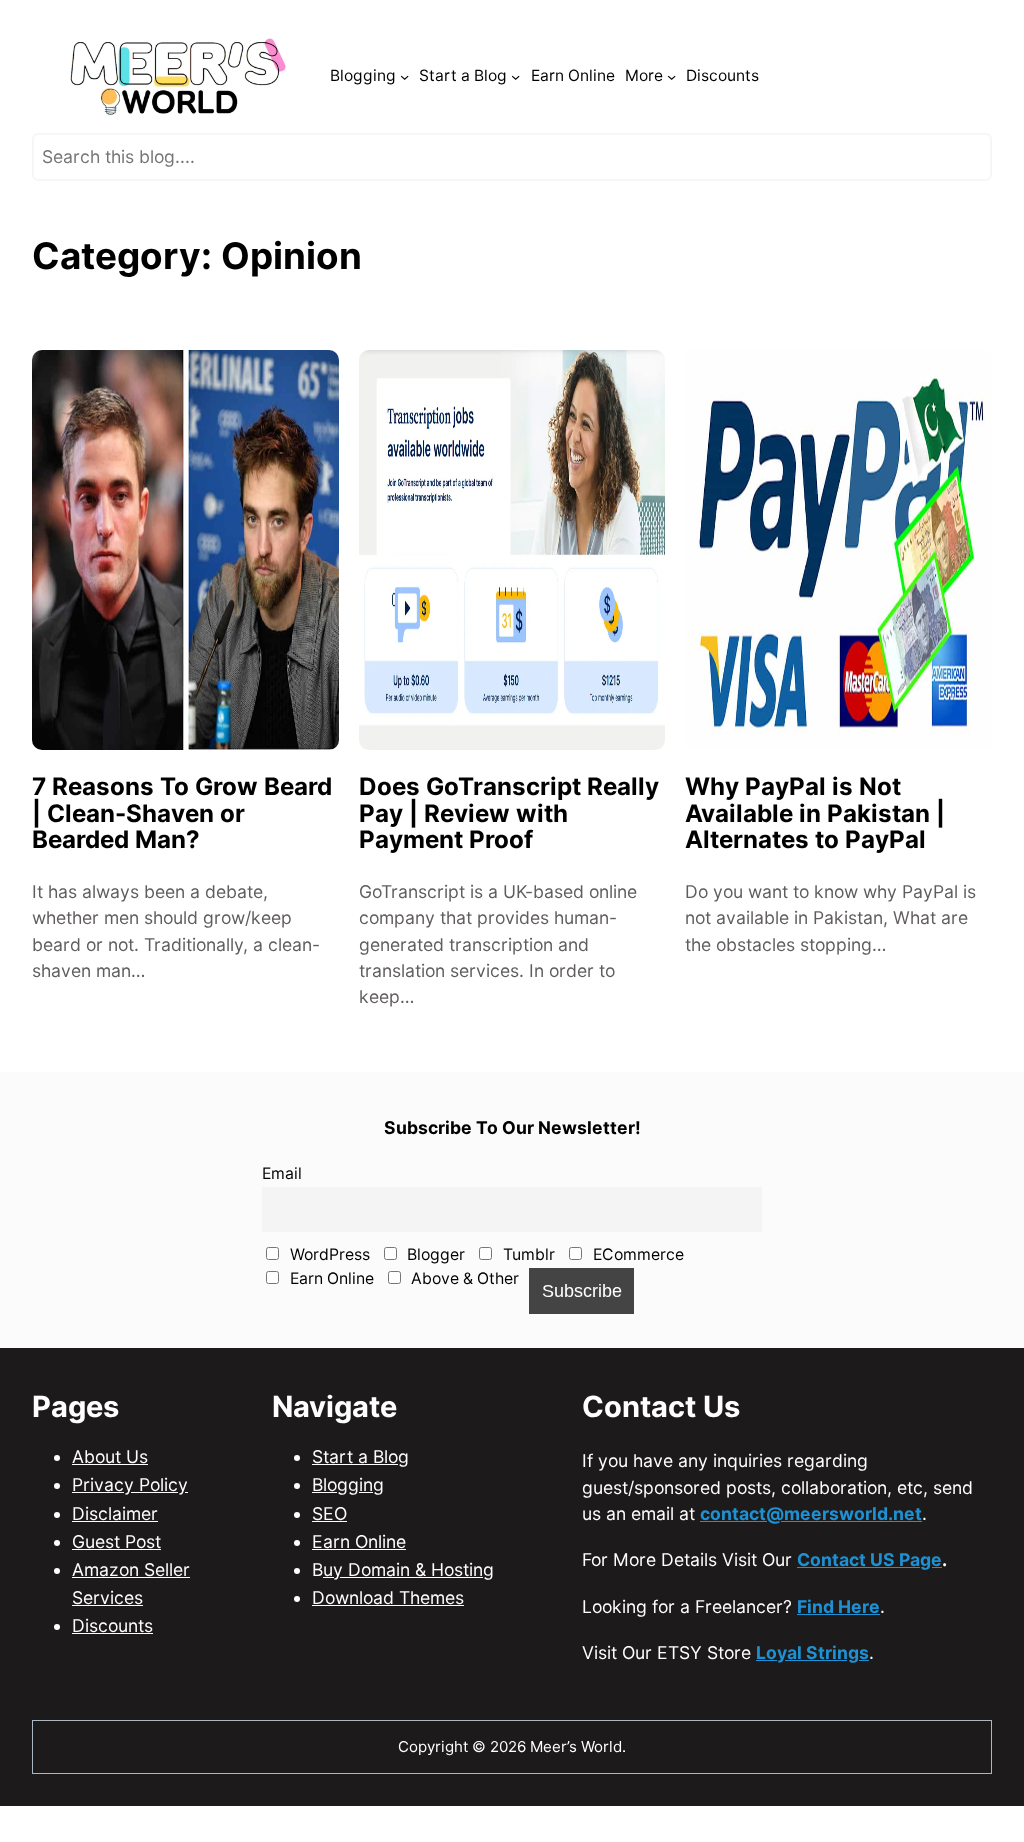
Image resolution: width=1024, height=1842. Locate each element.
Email (282, 1224)
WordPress (328, 1306)
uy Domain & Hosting (408, 1620)
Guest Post (116, 1592)
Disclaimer (115, 1564)
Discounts (112, 1677)
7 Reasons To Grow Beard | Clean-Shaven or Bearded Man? (182, 866)
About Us (110, 1508)
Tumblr (527, 1306)
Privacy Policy (130, 1536)
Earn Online (330, 1330)
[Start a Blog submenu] (515, 128)
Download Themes (388, 1649)
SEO (329, 1564)
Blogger (434, 1306)
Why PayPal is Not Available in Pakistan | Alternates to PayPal (815, 866)
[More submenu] (671, 128)
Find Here (838, 1657)
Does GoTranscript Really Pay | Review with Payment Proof (509, 866)
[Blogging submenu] (404, 128)
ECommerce (636, 1306)
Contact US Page (869, 1611)
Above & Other (463, 1330)
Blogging (348, 1536)
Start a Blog (360, 1508)
